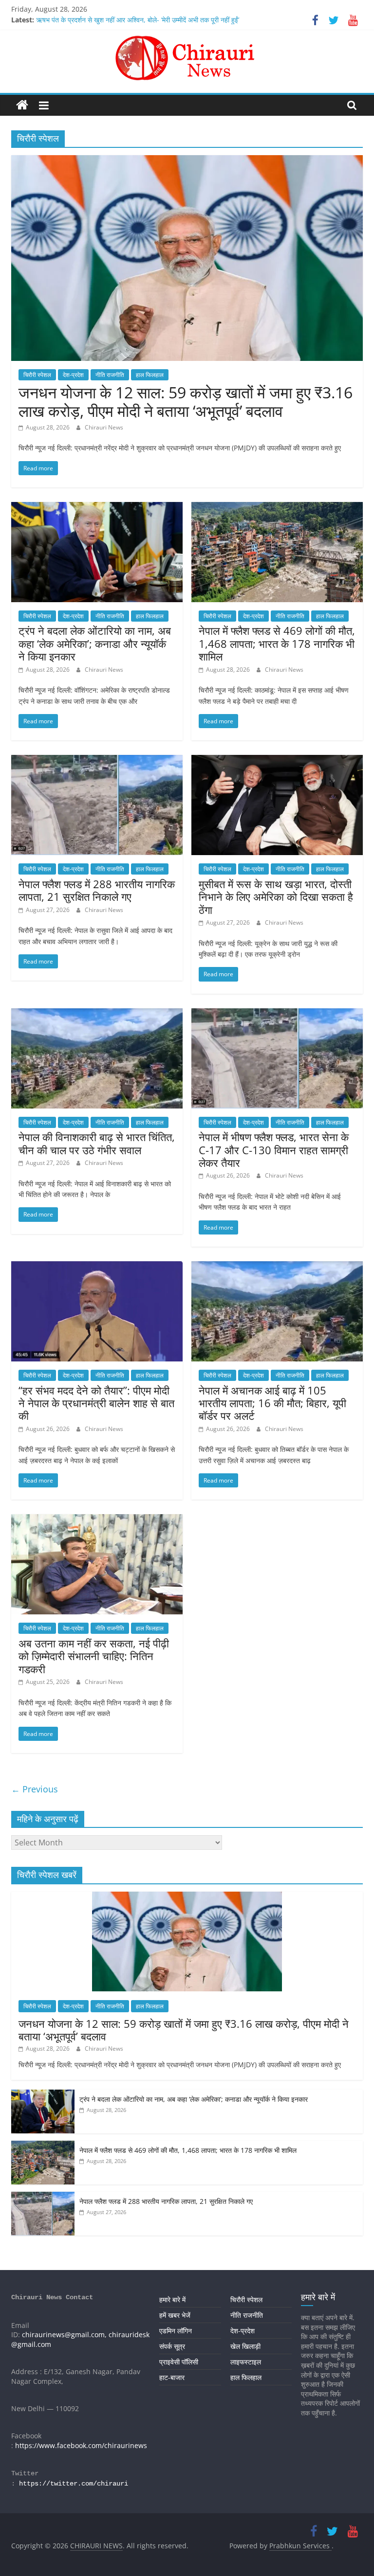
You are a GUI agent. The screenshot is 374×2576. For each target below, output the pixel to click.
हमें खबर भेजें (175, 2315)
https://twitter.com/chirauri (74, 2484)
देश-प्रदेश (73, 375)
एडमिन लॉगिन (176, 2331)
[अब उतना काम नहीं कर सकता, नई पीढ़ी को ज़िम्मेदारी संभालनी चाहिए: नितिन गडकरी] (97, 1520)
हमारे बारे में (172, 2299)
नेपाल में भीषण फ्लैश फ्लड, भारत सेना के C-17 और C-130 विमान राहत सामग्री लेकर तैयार (274, 1150)
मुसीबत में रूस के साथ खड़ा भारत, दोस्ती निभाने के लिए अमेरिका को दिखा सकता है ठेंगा (276, 897)
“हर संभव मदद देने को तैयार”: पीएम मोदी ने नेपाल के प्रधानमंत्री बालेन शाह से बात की (96, 1403)
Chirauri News (104, 427)
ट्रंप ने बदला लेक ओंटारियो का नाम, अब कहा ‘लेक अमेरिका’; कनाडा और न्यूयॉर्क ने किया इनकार (95, 643)
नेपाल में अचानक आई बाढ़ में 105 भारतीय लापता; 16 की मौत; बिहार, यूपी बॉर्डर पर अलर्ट (272, 1403)
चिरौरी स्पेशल (37, 375)
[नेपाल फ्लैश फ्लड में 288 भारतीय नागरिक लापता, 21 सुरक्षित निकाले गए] (97, 761)
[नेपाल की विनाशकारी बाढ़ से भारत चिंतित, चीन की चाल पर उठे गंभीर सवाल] (97, 1014)
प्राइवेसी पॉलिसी (179, 2362)
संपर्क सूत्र (172, 2346)
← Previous (35, 1789)
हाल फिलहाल (150, 375)
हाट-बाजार (172, 2377)
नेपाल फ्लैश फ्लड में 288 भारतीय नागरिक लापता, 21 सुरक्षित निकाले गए (97, 890)
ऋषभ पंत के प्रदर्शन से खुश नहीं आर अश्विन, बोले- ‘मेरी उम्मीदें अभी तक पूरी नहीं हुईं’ (138, 20)
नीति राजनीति (110, 375)
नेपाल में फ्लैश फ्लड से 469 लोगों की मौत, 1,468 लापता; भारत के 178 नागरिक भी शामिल (277, 643)
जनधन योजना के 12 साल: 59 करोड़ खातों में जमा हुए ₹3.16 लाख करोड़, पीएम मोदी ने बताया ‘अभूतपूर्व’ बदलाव (186, 402)
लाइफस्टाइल (246, 2362)
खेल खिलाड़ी (245, 2346)
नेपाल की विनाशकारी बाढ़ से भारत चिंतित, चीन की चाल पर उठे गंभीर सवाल (97, 1143)
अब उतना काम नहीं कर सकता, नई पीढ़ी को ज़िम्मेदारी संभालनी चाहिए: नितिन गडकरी (94, 1656)
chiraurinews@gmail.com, (64, 2334)
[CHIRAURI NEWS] (22, 105)
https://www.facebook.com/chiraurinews (81, 2445)
